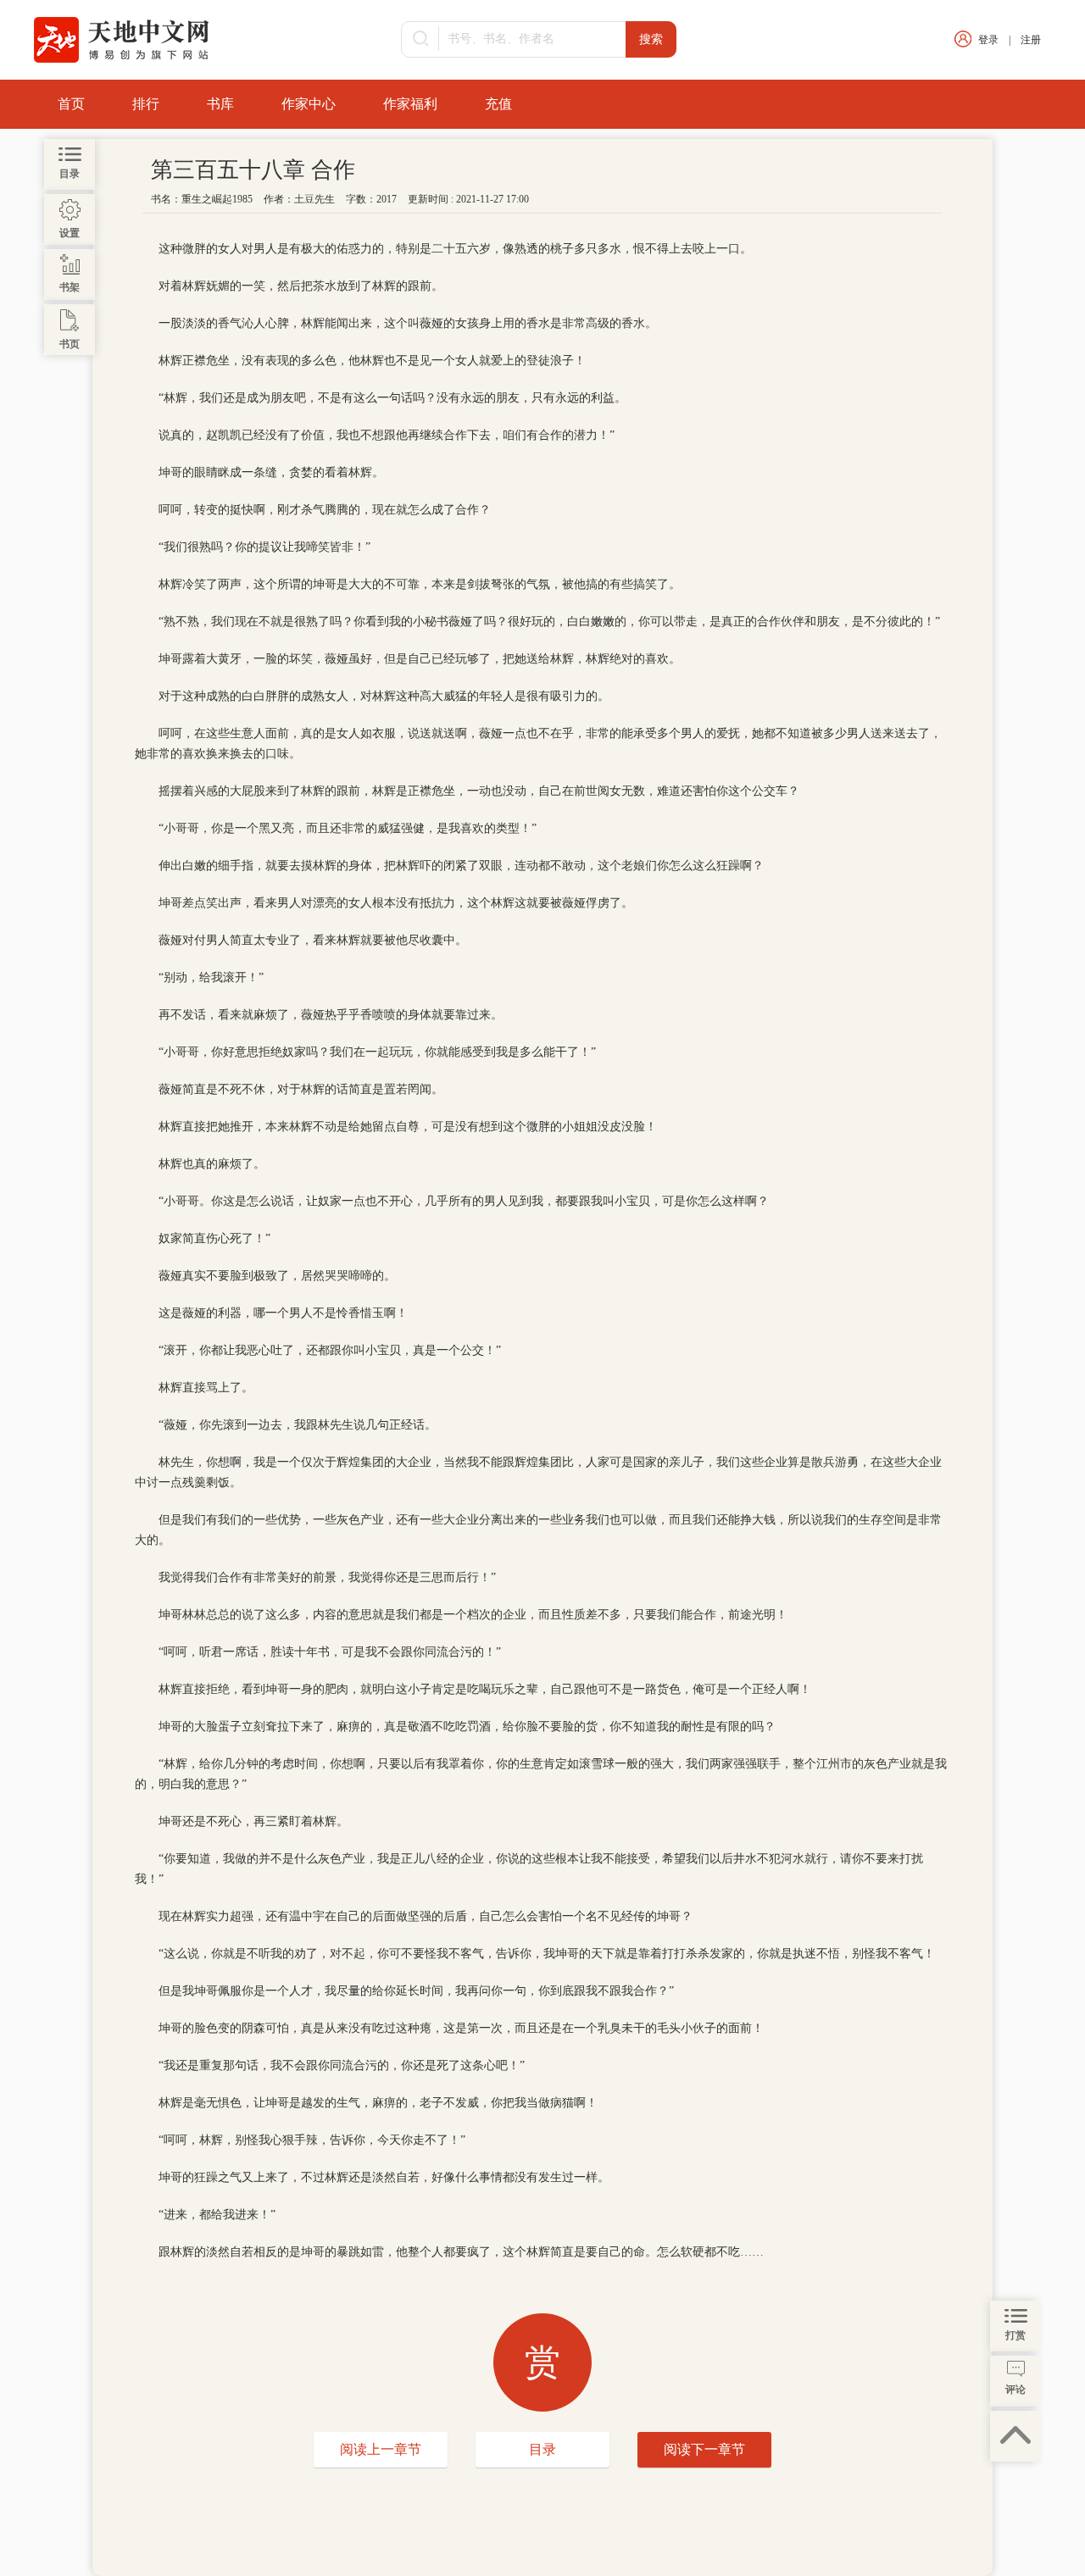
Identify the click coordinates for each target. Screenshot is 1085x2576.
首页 (71, 104)
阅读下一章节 (704, 2449)
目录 (542, 2449)
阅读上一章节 (381, 2449)
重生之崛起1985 (217, 199)
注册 (1031, 40)
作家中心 (309, 104)
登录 (988, 40)
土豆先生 (314, 199)
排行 (146, 104)
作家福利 (410, 104)
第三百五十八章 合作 (253, 170)
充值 (498, 104)
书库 (220, 104)
